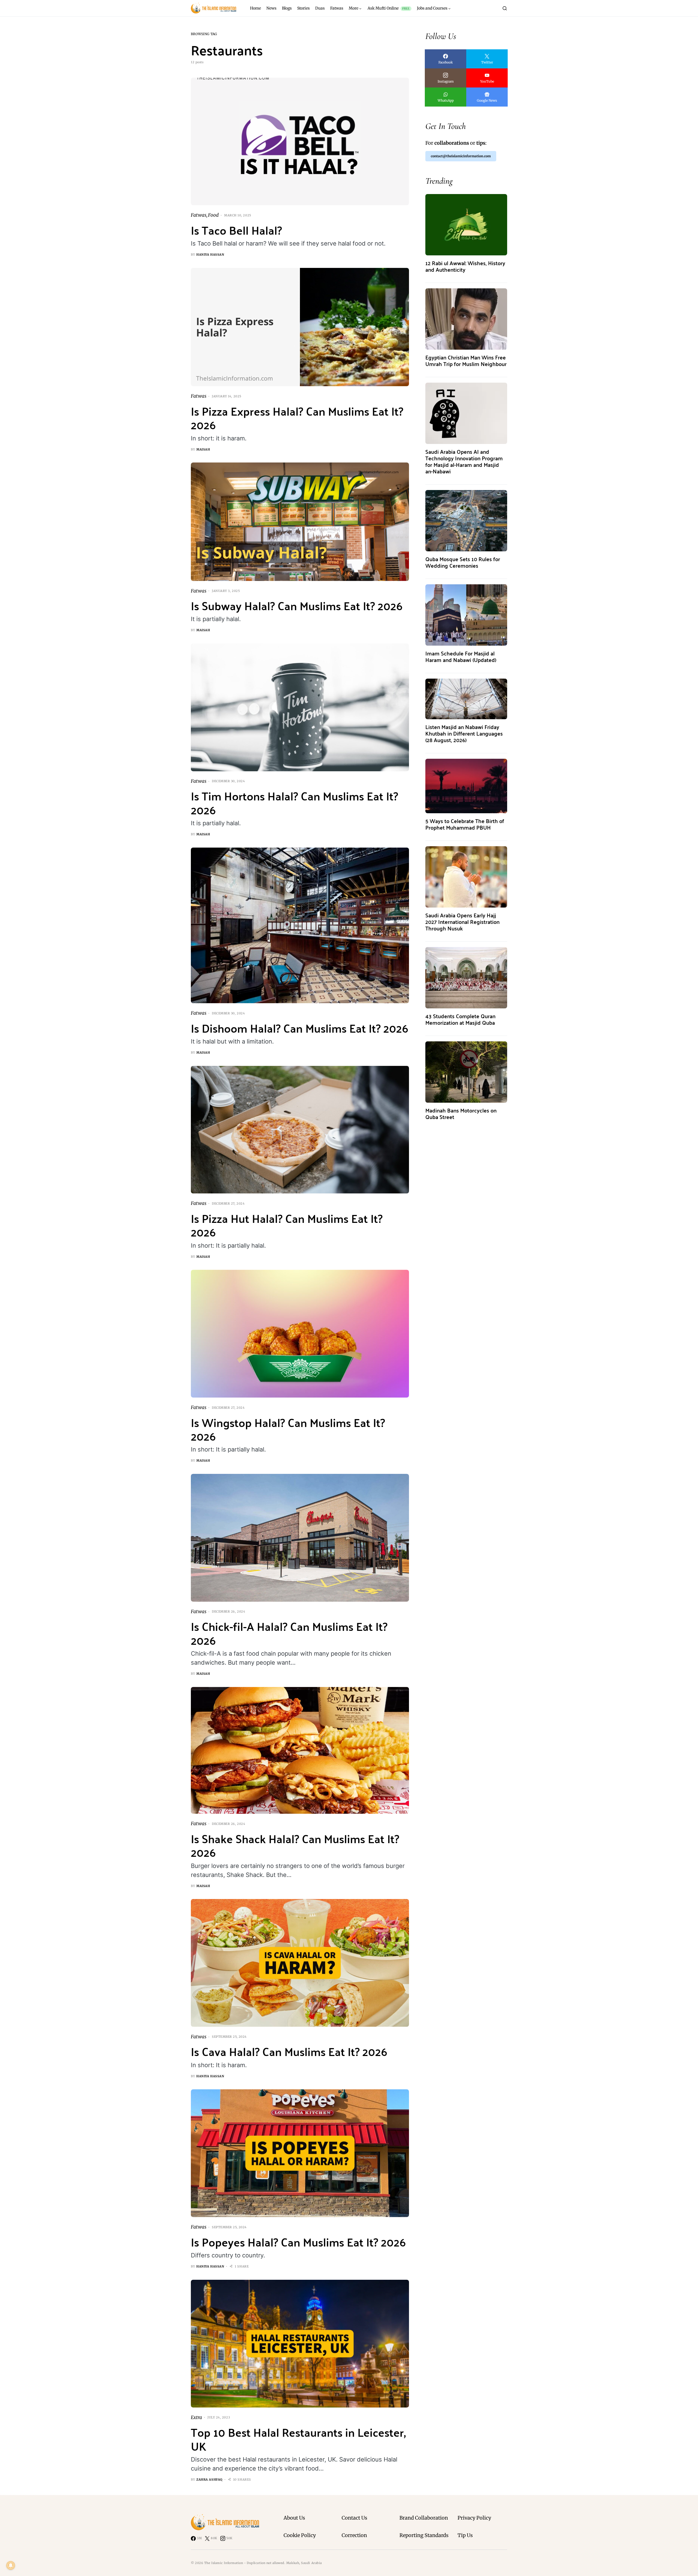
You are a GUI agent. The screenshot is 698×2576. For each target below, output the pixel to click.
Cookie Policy (300, 2535)
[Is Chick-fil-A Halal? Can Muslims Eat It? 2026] (300, 1538)
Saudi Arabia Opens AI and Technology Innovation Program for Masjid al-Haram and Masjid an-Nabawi (464, 461)
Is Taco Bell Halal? (236, 230)
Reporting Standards (424, 2535)
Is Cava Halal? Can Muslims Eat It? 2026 (289, 2051)
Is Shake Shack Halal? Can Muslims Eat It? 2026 (295, 1845)
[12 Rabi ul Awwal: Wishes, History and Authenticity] (466, 224)
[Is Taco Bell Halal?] (300, 142)
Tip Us (465, 2535)
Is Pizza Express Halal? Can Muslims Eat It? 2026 (297, 418)
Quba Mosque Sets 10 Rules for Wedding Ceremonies (463, 562)
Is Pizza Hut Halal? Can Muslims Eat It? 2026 (287, 1225)
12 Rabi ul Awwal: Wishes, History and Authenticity (465, 266)
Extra (196, 2417)
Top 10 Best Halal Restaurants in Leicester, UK (298, 2439)
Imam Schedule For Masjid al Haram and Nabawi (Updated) (461, 656)
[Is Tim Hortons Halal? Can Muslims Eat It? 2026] (300, 707)
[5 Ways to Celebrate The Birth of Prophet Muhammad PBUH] (466, 786)
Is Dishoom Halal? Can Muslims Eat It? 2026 (300, 1028)
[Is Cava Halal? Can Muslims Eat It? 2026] (300, 1963)
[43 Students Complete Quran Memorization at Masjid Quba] (466, 977)
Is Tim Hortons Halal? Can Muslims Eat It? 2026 (294, 802)
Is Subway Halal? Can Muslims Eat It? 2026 (297, 605)
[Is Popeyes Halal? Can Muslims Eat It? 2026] (300, 2153)
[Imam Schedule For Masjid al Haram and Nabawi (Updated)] (466, 615)
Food (213, 215)
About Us (294, 2518)
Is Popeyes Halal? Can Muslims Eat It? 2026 (298, 2242)
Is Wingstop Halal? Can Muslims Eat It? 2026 (288, 1429)
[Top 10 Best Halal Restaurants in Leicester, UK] (300, 2344)
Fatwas (199, 215)
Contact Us (354, 2518)
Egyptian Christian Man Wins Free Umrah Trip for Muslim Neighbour (466, 360)
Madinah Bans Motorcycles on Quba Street (461, 1113)
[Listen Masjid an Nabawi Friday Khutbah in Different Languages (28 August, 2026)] (466, 699)
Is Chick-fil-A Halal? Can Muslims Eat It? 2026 (289, 1633)
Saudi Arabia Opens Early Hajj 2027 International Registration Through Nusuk (462, 922)
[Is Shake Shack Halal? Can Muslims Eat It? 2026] (300, 1750)
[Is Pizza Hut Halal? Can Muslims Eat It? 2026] (300, 1130)
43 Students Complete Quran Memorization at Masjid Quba (460, 1019)
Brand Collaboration (424, 2518)
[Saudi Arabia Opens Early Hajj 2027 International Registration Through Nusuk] (466, 877)
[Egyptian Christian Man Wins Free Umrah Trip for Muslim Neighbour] (466, 319)
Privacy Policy (474, 2518)
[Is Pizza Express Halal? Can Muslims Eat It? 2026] (300, 327)
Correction (354, 2535)
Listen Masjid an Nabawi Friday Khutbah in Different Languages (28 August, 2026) (464, 733)
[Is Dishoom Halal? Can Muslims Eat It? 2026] (300, 925)
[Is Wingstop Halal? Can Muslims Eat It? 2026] (300, 1334)
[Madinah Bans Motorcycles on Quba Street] (466, 1072)
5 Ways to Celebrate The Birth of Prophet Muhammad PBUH (465, 824)
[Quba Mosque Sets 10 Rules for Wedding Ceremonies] (466, 520)
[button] (505, 8)
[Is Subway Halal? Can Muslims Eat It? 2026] (300, 522)
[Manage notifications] (11, 2565)
